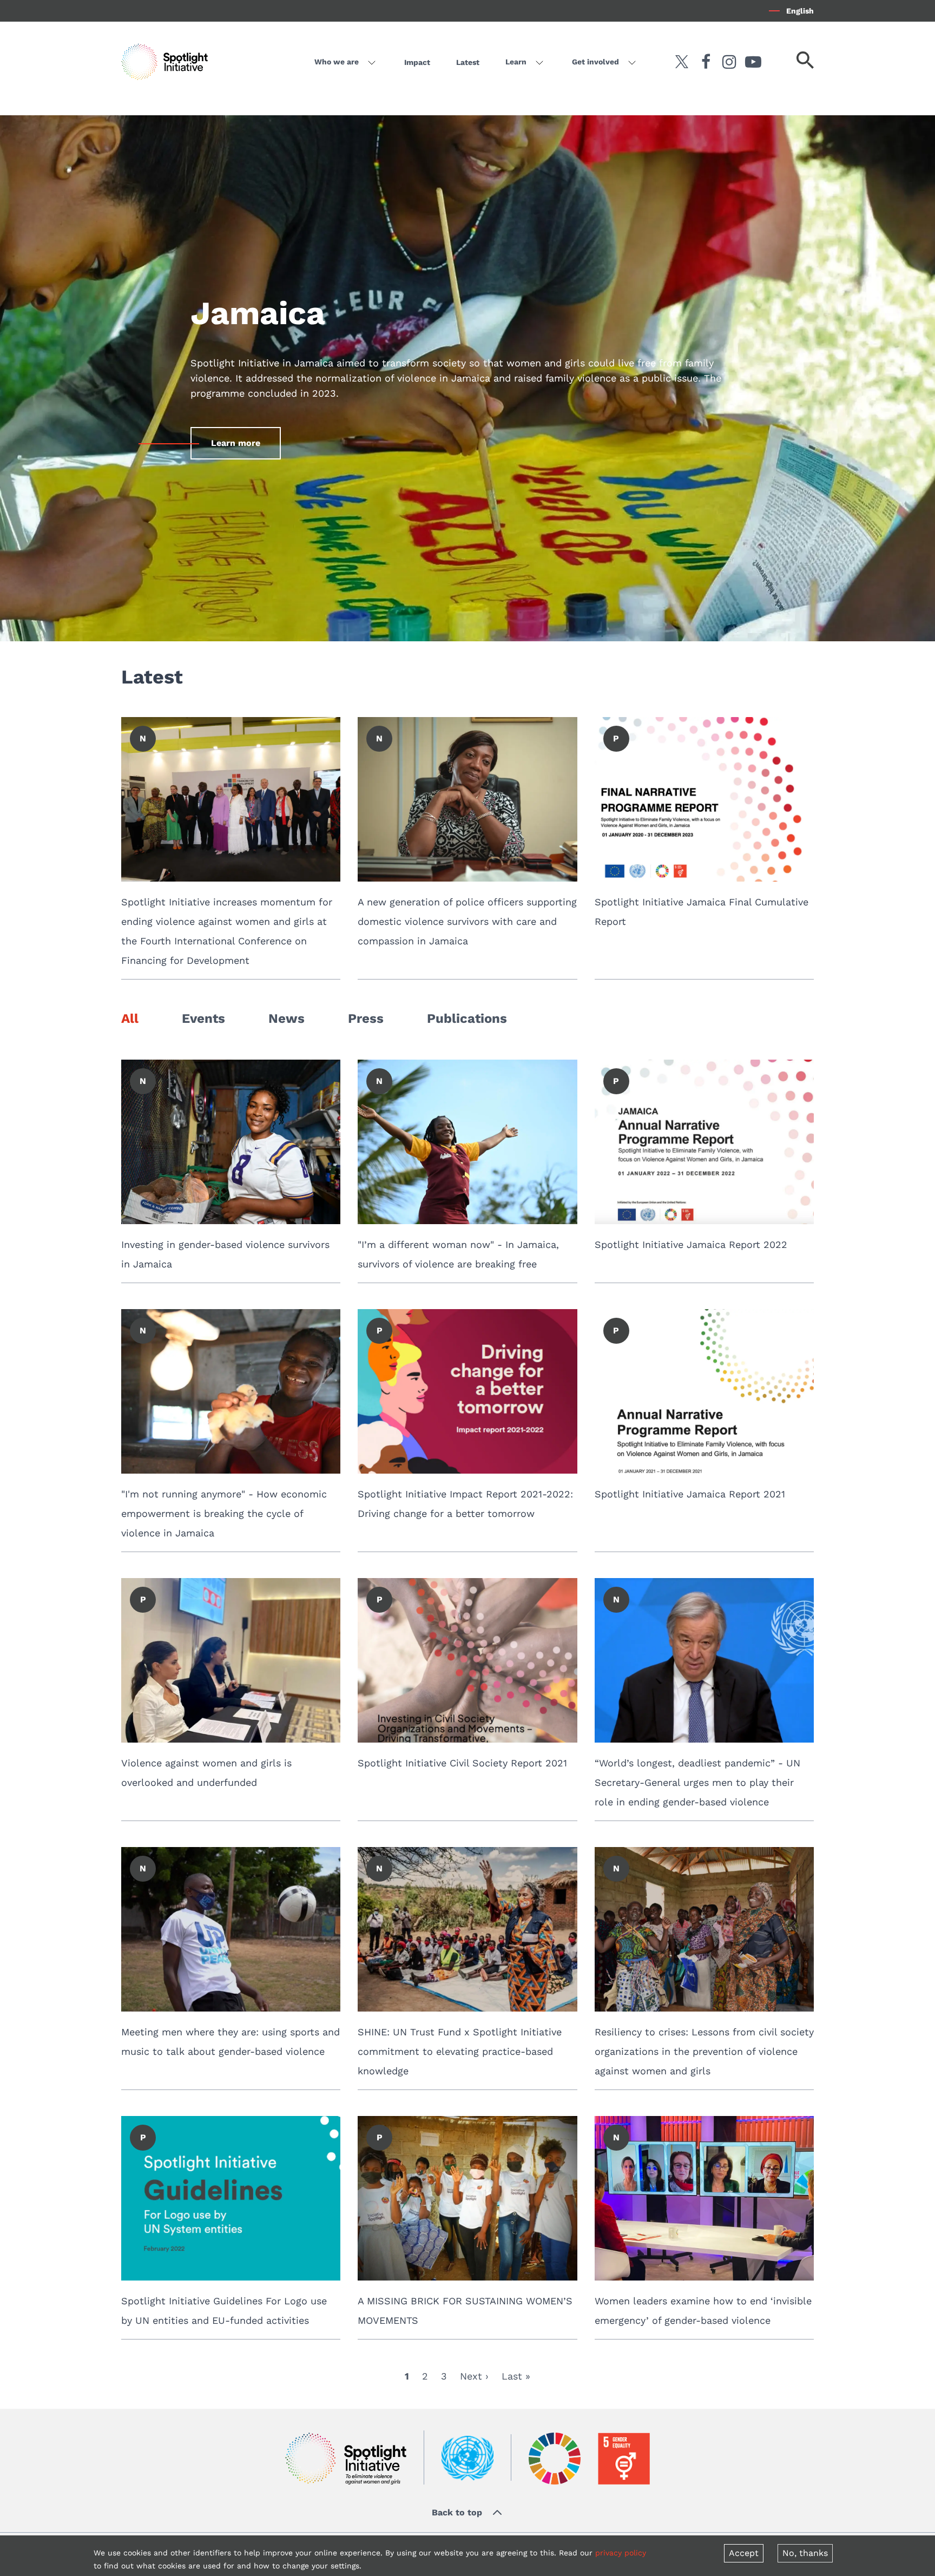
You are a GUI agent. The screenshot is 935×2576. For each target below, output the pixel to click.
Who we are (337, 62)
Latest (468, 62)
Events (203, 1018)
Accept (744, 2553)
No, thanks (805, 2553)
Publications (467, 1018)
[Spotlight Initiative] (346, 2458)
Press (366, 1018)
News (287, 1018)
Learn (516, 62)
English (800, 11)
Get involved (595, 62)
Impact (417, 62)
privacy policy (621, 2553)
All (130, 1018)
